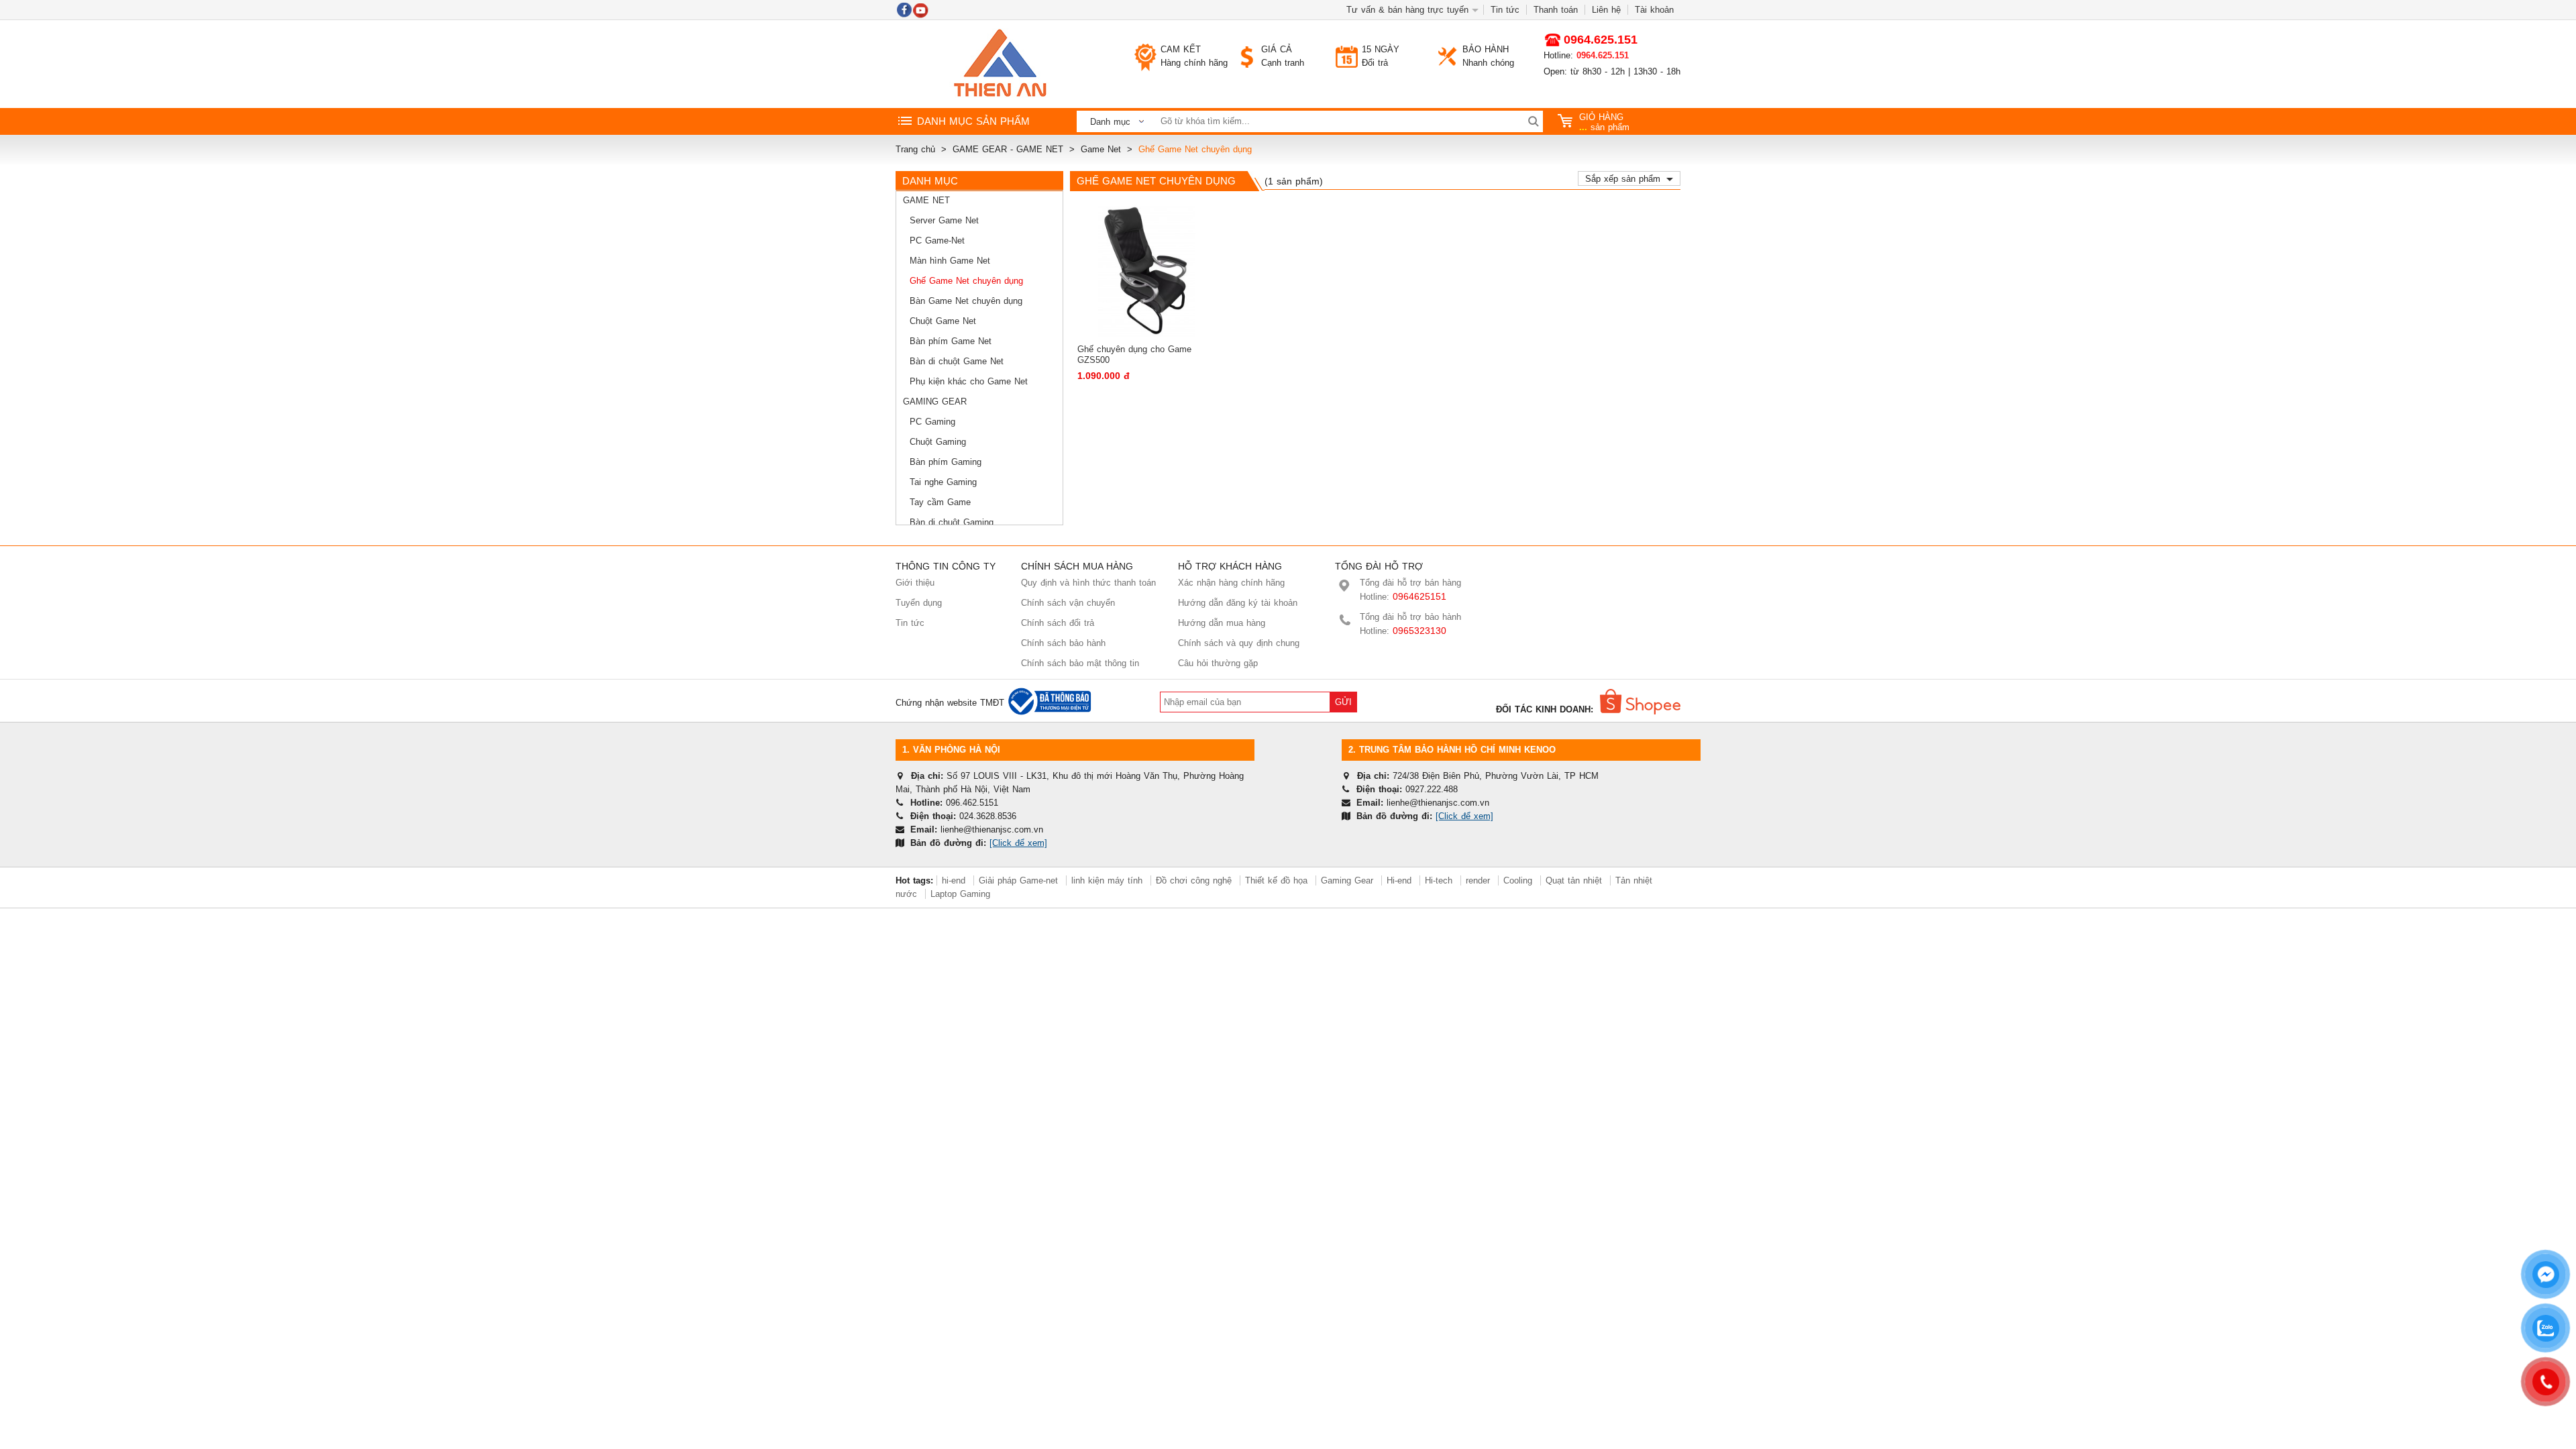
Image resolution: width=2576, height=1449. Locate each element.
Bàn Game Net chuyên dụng (966, 301)
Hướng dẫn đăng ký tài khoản (1238, 603)
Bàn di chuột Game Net (957, 361)
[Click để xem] (1018, 843)
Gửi (1343, 702)
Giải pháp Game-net (1018, 880)
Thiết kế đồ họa (1276, 880)
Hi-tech (1439, 880)
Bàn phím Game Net (951, 341)
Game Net (926, 200)
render (1478, 880)
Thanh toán (1556, 10)
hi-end (954, 880)
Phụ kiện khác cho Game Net (969, 381)
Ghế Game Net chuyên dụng (966, 281)
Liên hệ (1606, 10)
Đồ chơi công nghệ (1194, 880)
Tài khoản (1654, 10)
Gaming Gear (935, 401)
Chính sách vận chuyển (1068, 603)
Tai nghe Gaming (943, 482)
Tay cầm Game (940, 502)
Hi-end (1399, 880)
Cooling (1518, 880)
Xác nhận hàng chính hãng (1231, 583)
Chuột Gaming (938, 442)
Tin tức (1505, 10)
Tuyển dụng (919, 603)
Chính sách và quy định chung (1239, 643)
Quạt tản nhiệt (1574, 880)
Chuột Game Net (943, 321)
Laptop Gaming (960, 894)
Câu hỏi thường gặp (1218, 663)
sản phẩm (1604, 122)
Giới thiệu (915, 583)
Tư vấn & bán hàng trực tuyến (1407, 10)
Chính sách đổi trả (1058, 623)
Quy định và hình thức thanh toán (1088, 583)
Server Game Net (944, 220)
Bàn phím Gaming (946, 462)
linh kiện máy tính (1107, 880)
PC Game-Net (937, 240)
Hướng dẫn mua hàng (1222, 623)
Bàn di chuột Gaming (952, 522)
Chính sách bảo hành (1063, 643)
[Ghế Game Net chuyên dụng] (1000, 64)
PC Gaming (932, 422)
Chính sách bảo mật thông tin (1080, 663)
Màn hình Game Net (950, 261)
